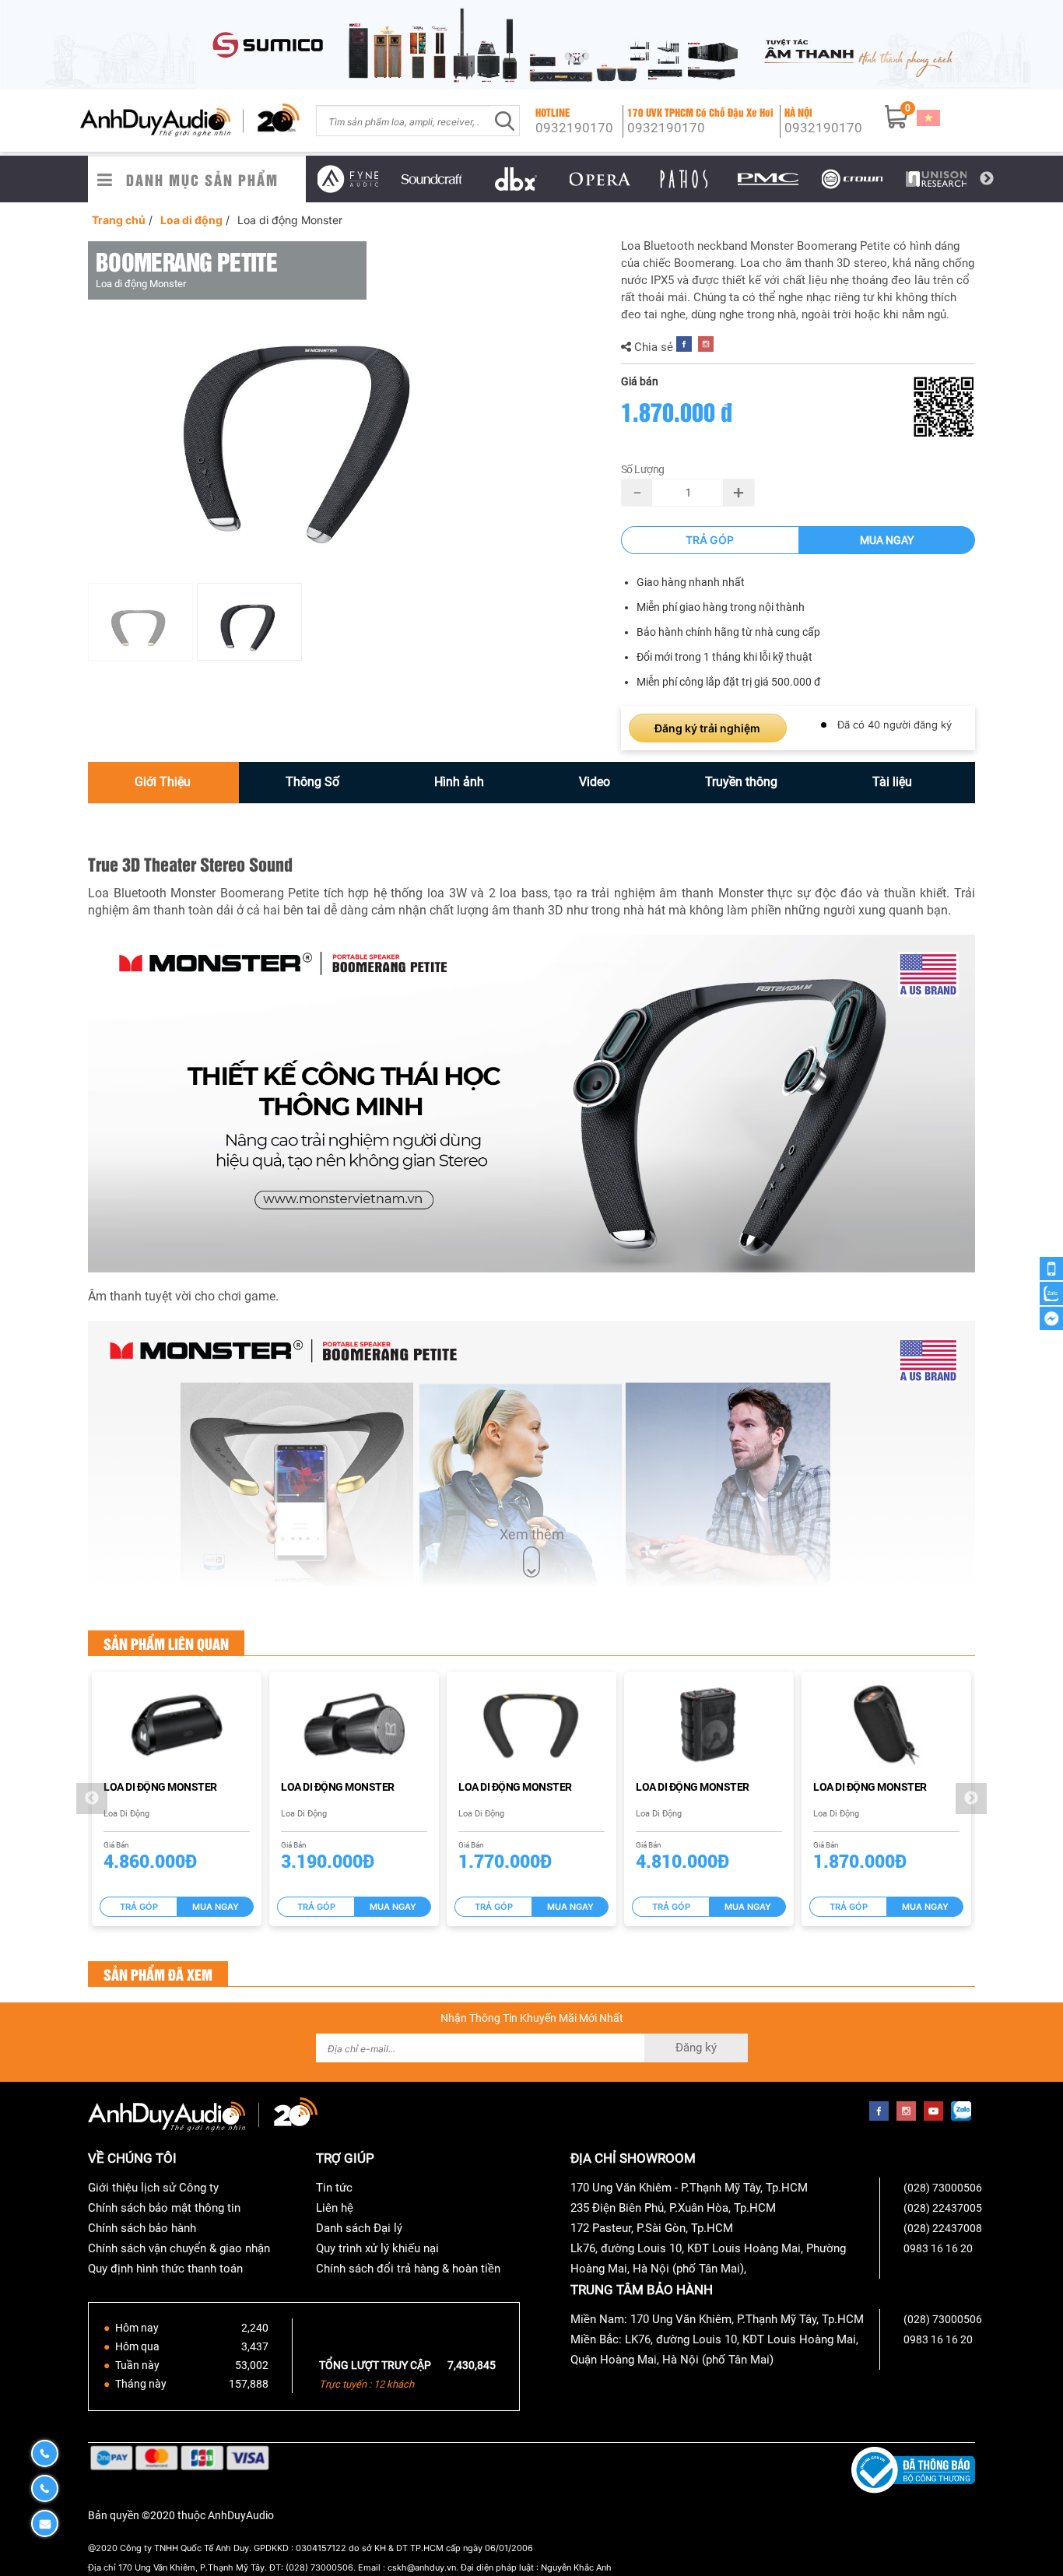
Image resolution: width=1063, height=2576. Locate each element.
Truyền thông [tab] (741, 782)
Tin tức (334, 2188)
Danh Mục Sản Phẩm (202, 179)
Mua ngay (887, 540)
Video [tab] (595, 782)
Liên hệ (335, 2208)
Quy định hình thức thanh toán (165, 2269)
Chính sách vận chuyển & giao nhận (179, 2248)
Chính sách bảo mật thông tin (164, 2208)
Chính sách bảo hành (142, 2228)
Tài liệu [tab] (892, 782)
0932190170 (574, 128)
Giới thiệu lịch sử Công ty (153, 2188)
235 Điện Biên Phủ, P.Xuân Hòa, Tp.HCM (673, 2208)
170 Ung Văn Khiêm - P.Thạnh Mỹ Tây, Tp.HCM (689, 2188)
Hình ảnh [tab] (459, 782)
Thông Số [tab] (312, 782)
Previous (294, 179)
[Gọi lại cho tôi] (1051, 1269)
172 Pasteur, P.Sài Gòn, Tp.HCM (652, 2228)
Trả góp (710, 540)
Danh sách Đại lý (359, 2228)
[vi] (928, 118)
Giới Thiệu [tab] (163, 782)
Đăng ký (696, 2048)
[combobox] (403, 121)
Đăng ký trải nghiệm (707, 728)
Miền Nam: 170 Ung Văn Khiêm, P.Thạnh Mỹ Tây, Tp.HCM (717, 2319)
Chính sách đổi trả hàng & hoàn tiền (408, 2269)
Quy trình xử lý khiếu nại (377, 2248)
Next (987, 179)
